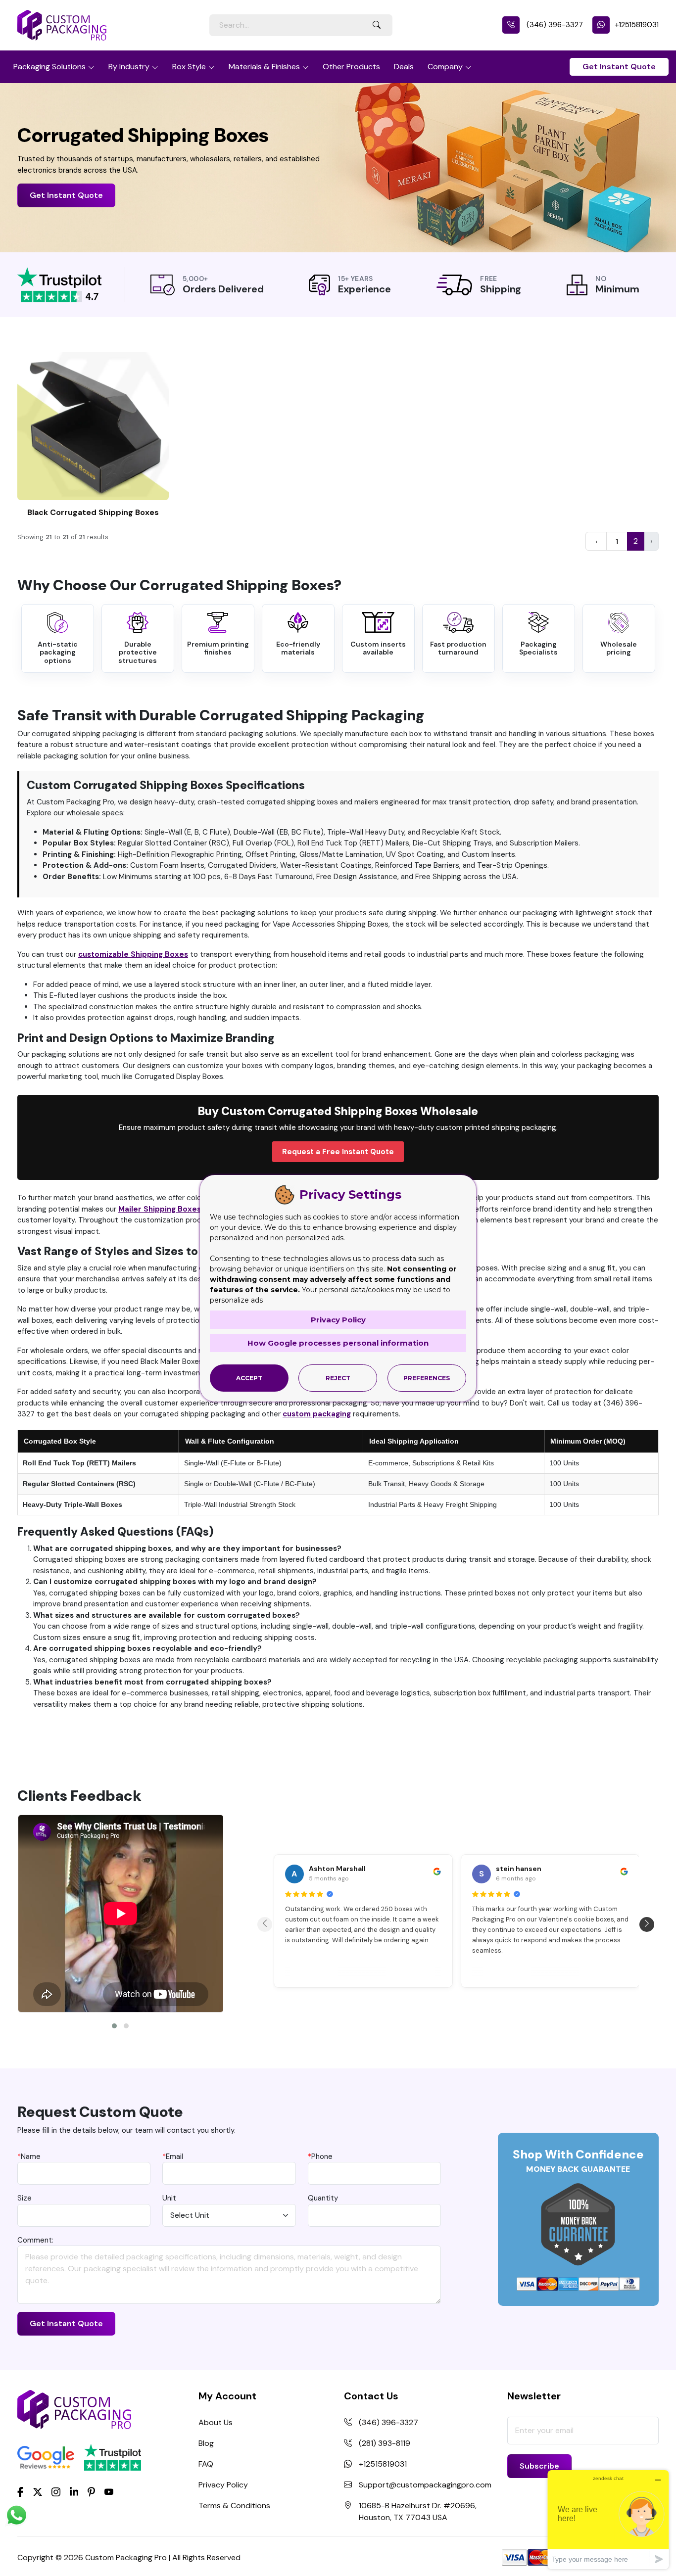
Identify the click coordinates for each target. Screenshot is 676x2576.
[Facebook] (21, 2491)
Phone (320, 2156)
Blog (206, 2443)
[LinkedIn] (74, 2491)
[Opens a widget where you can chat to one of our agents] (608, 2519)
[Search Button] (377, 25)
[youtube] (109, 2492)
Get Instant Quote (619, 67)
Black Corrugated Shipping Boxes (93, 512)
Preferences (427, 1378)
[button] (114, 2026)
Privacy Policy (223, 2485)
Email (173, 2156)
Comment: (35, 2240)
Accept (249, 1378)
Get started (93, 426)
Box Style (189, 67)
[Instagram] (56, 2492)
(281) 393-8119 (385, 2443)
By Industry (129, 67)
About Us (216, 2422)
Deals (404, 67)
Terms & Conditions (234, 2506)
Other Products (351, 67)
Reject (338, 1378)
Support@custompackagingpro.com (425, 2485)
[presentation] (265, 1924)
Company (445, 67)
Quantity (323, 2198)
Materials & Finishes (264, 67)
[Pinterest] (91, 2491)
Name (29, 2156)
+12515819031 (637, 25)
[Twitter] (38, 2492)
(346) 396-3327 (554, 25)
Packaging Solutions (49, 67)
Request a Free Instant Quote (338, 1152)
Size (24, 2198)
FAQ (206, 2464)
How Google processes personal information (338, 1343)
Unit (169, 2198)
